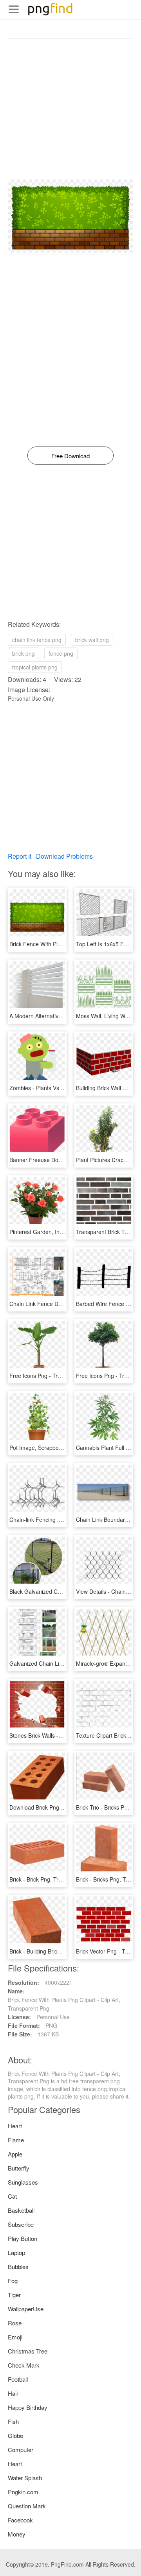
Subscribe (21, 2224)
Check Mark (24, 2365)
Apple (15, 2154)
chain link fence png (37, 640)
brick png (23, 653)
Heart (15, 2126)
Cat (12, 2196)
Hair (13, 2393)
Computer (21, 2450)
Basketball (21, 2210)
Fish (13, 2421)
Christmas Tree (28, 2351)
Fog (13, 2281)
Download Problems (64, 856)
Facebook (20, 2520)
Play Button (23, 2238)
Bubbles (18, 2267)
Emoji (15, 2337)
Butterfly (19, 2168)
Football (18, 2379)
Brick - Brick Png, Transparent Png (52, 1879)
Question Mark (27, 2506)
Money (17, 2534)
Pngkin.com (23, 2492)
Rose (15, 2323)
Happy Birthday (28, 2407)
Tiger (14, 2295)
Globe (15, 2435)
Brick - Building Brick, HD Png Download (59, 1951)
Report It (20, 856)
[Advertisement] (70, 109)
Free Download (70, 456)
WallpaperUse (26, 2309)
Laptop (16, 2252)
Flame (16, 2140)
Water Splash (25, 2478)
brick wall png (92, 640)
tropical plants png (35, 667)
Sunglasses (23, 2182)
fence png (61, 653)
